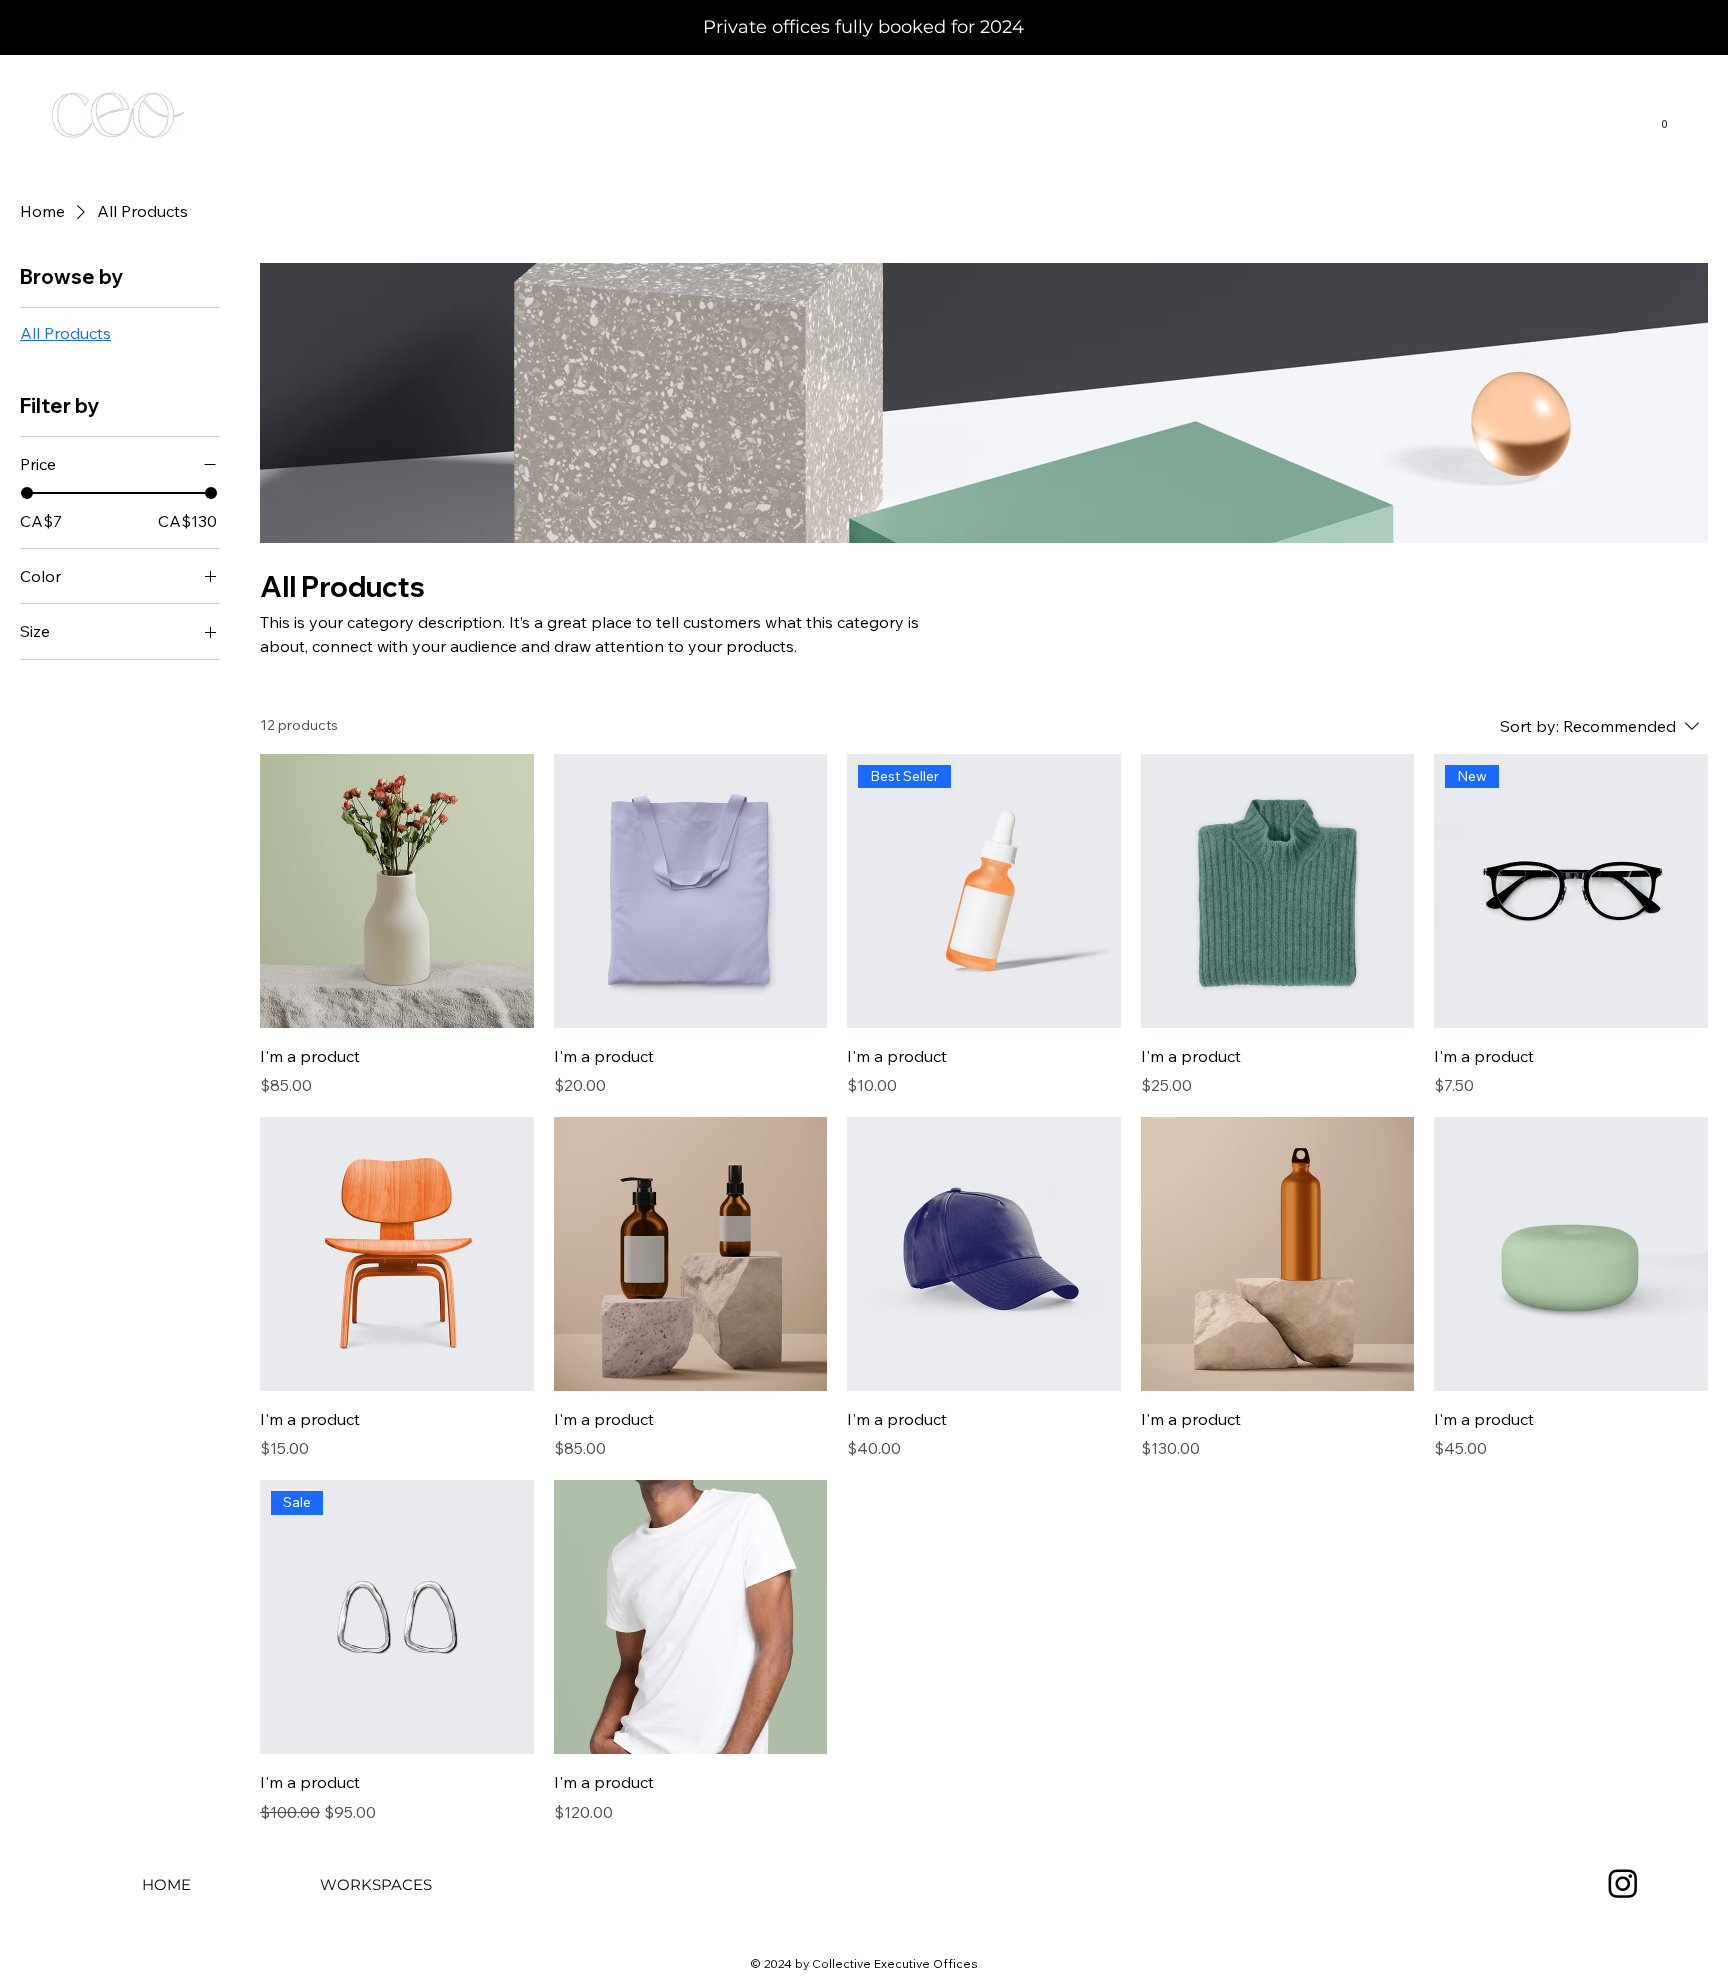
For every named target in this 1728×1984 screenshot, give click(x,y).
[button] (1664, 119)
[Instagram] (1623, 1883)
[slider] (27, 493)
